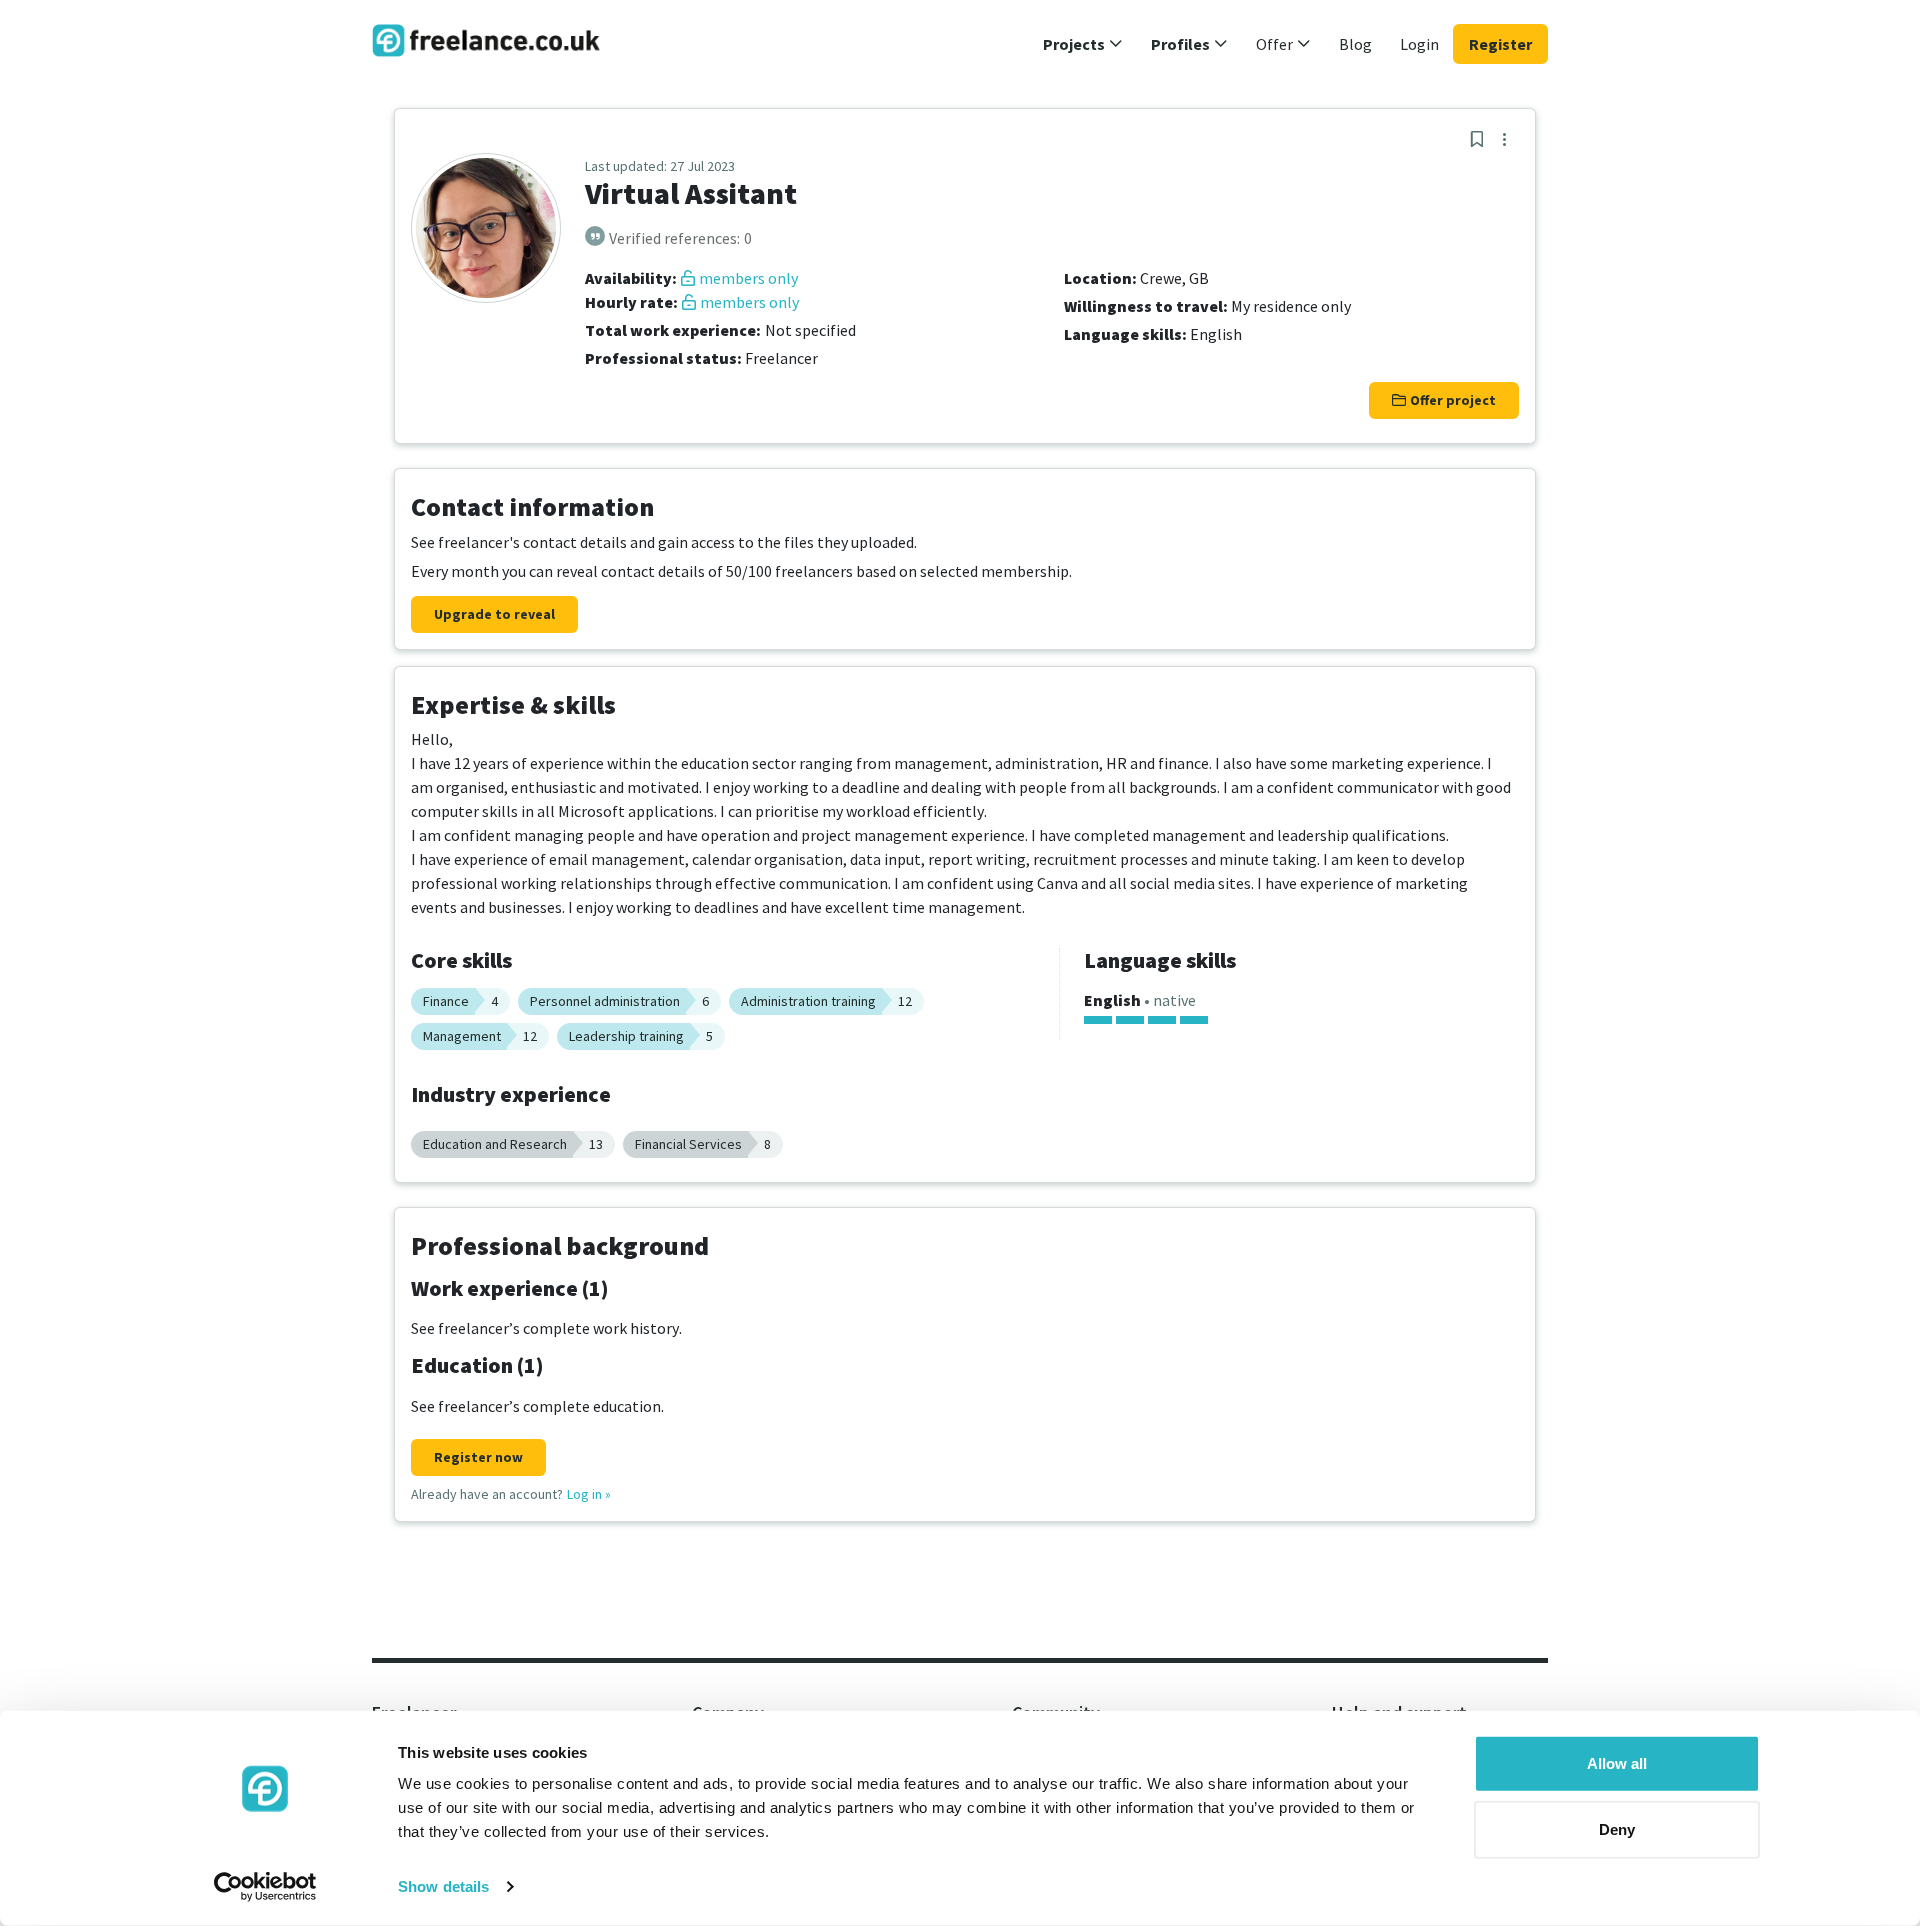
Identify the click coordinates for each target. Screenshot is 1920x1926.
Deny (1617, 1828)
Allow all (1617, 1763)
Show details (443, 1886)
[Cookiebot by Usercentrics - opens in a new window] (265, 1887)
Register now (478, 1457)
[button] (1083, 44)
